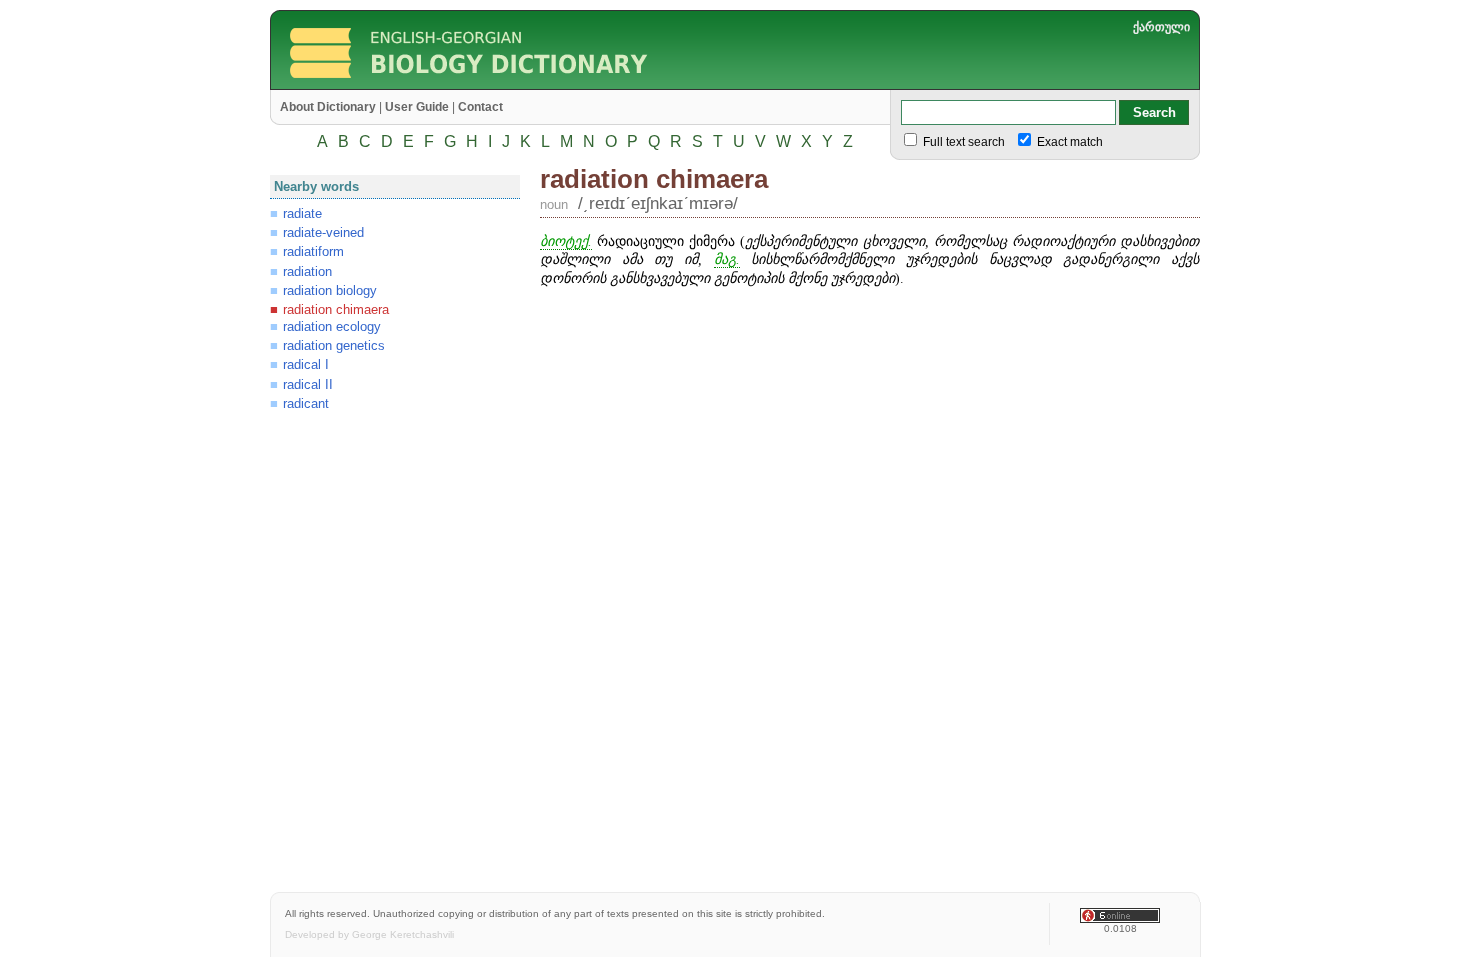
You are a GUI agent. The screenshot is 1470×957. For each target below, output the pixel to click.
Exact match (1068, 142)
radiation (307, 271)
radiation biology (330, 290)
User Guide (417, 107)
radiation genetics (334, 345)
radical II (308, 384)
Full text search (962, 142)
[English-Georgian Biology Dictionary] (541, 84)
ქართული (1161, 27)
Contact (480, 107)
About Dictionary (328, 107)
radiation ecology (332, 326)
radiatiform (313, 251)
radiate (302, 213)
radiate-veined (323, 232)
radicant (306, 403)
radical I (306, 364)
